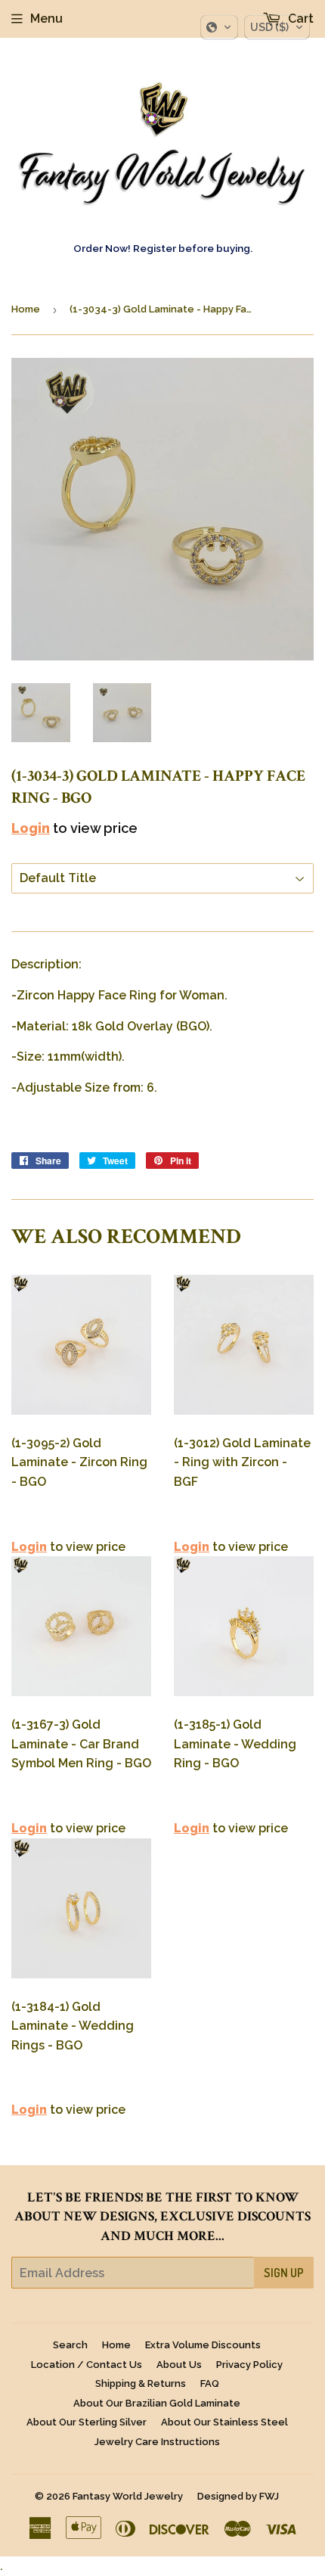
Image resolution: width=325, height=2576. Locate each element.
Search (70, 2345)
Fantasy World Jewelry (128, 2496)
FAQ (210, 2383)
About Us (179, 2365)
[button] (219, 27)
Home (26, 309)
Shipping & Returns (141, 2383)
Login (31, 828)
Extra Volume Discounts (203, 2345)
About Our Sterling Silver (87, 2422)
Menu (46, 19)
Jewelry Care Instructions (157, 2442)
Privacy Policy (249, 2365)
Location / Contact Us (87, 2365)
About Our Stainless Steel (224, 2422)
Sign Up (284, 2273)
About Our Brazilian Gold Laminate (157, 2403)
